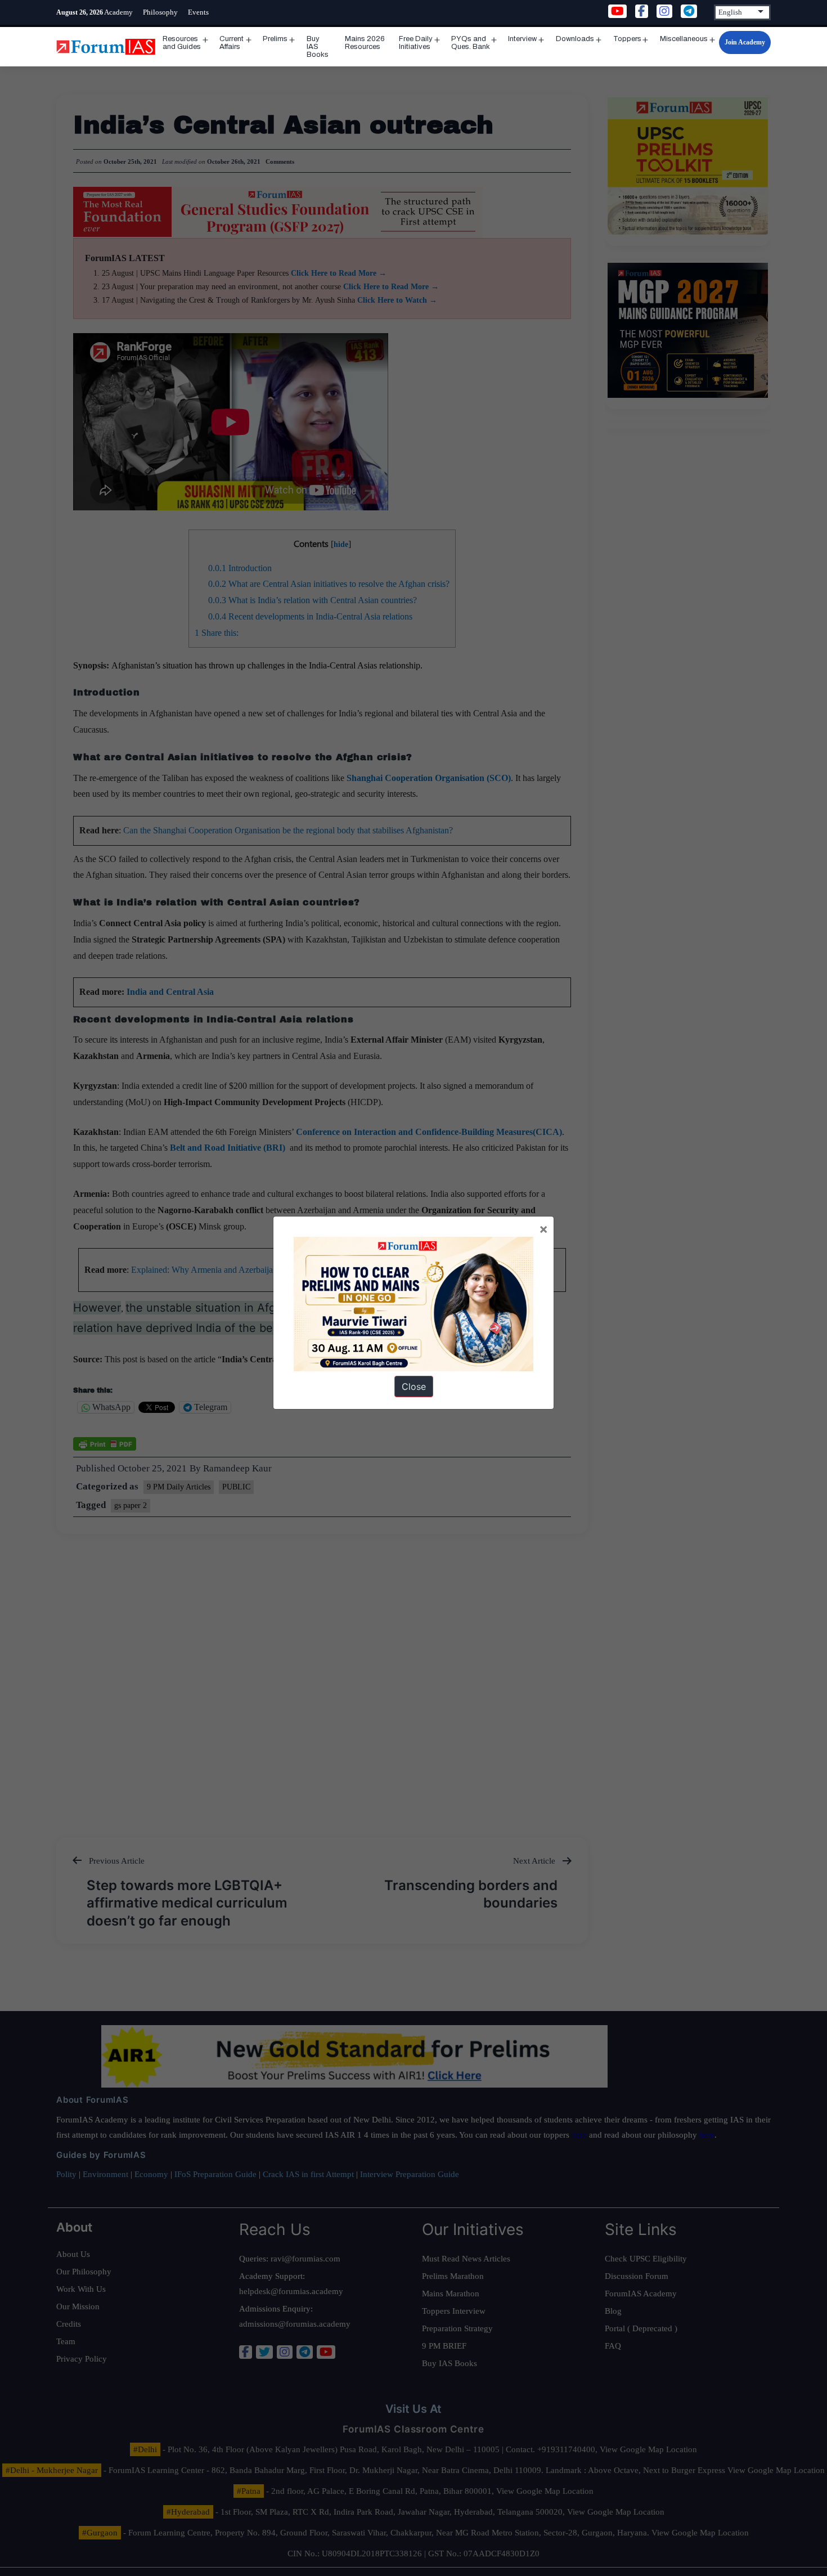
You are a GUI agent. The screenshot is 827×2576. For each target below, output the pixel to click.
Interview (522, 39)
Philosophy (160, 12)
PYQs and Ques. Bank (471, 43)
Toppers (627, 39)
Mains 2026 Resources (365, 43)
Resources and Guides (182, 43)
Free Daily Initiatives (416, 43)
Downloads (575, 39)
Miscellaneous (684, 39)
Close (414, 1386)
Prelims (275, 39)
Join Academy (745, 42)
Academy (118, 12)
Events (198, 12)
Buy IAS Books (318, 47)
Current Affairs (232, 43)
